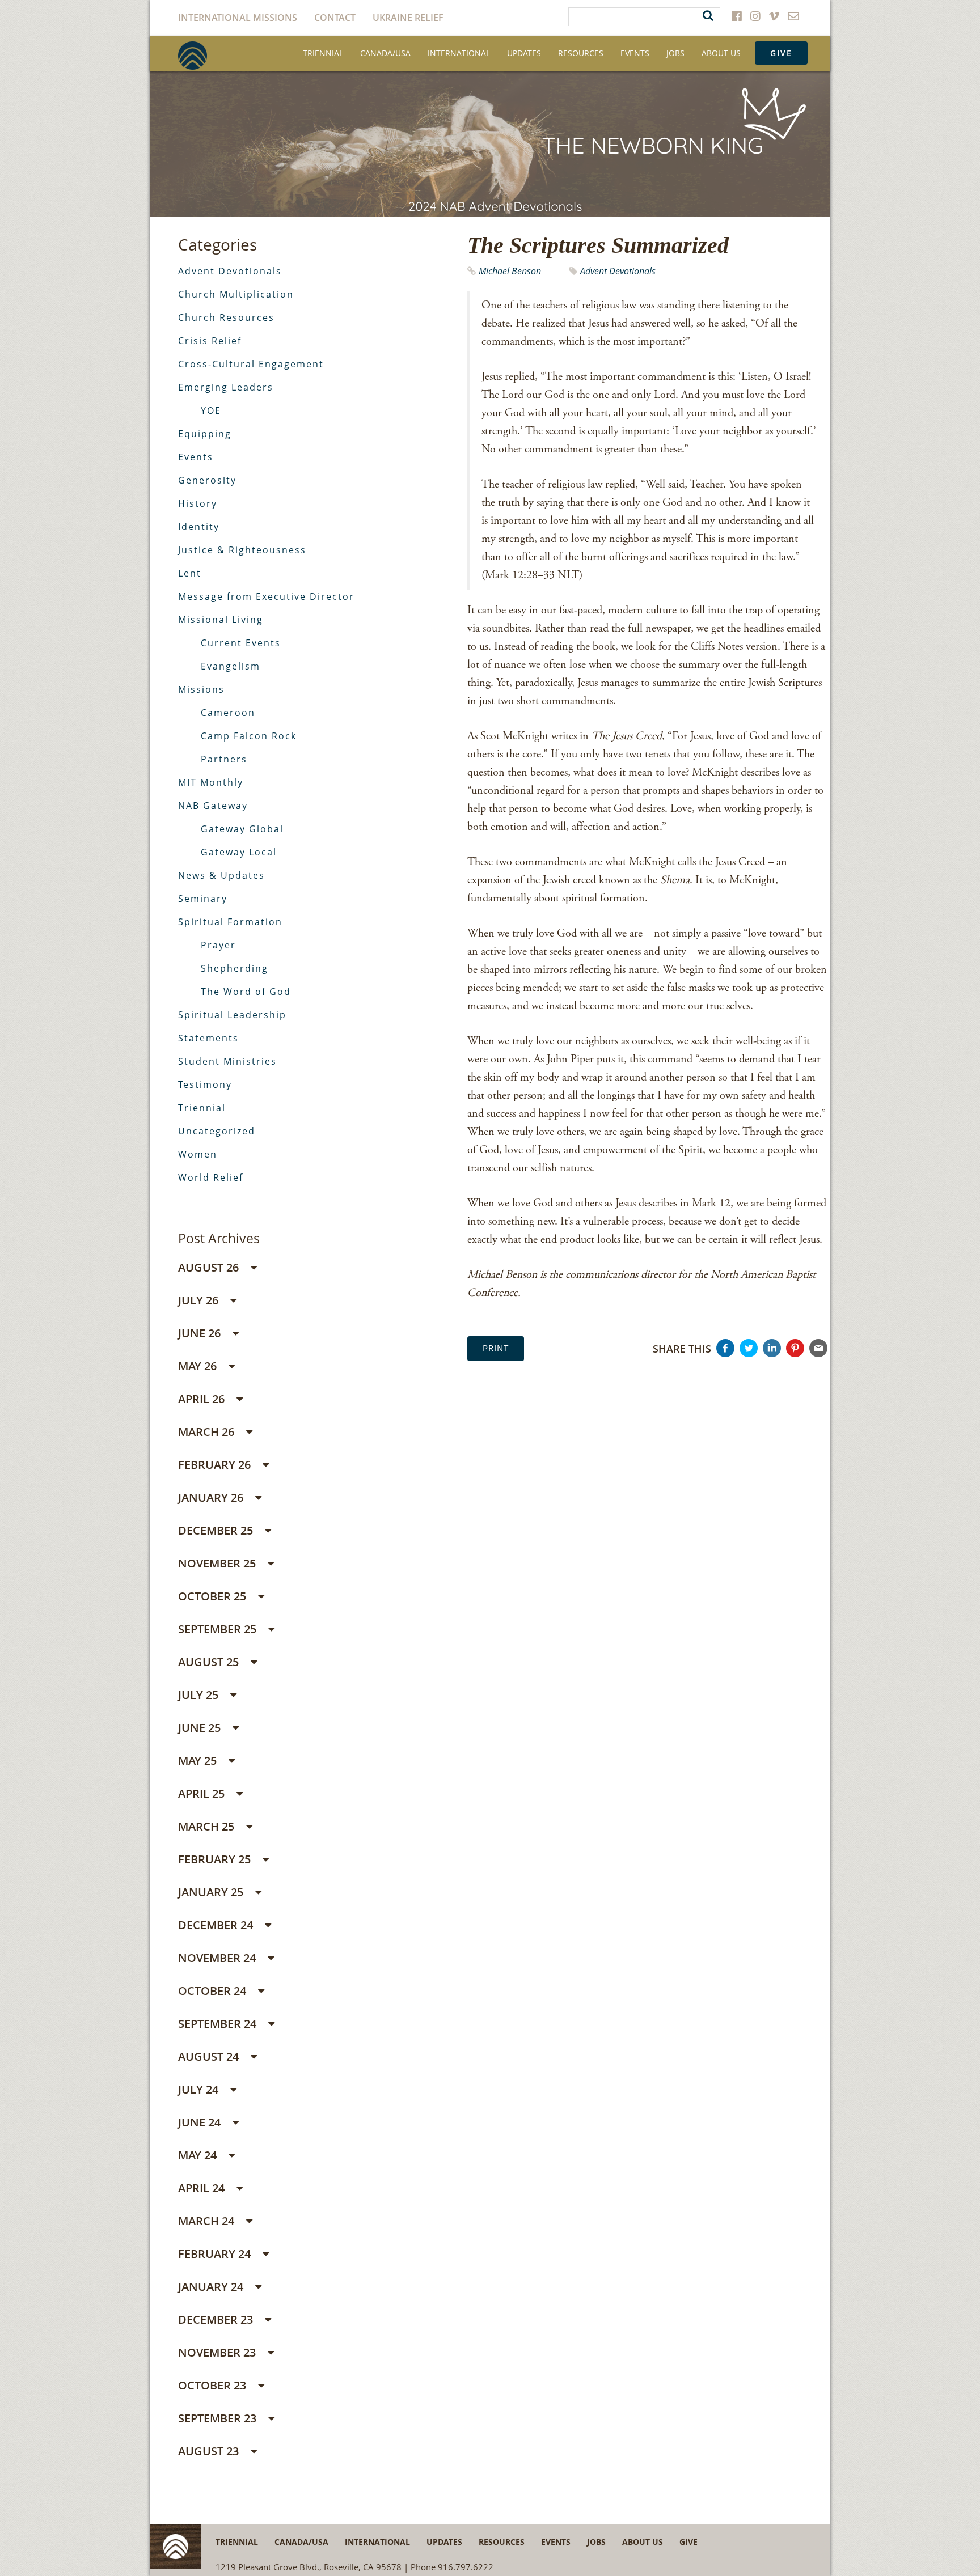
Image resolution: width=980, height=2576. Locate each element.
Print (496, 1348)
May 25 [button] (199, 1761)
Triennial (323, 53)
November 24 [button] (218, 1958)
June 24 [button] (201, 2122)
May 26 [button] (199, 1366)
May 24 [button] (199, 2155)
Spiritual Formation (230, 922)
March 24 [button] (208, 2221)
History (198, 503)
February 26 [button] (216, 1465)
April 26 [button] (203, 1399)
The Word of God (246, 992)
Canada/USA (385, 53)
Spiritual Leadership (232, 1015)
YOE (211, 410)
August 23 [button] (210, 2451)
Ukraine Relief (408, 18)
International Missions (238, 18)
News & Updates (221, 875)
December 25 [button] (217, 1530)
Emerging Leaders (226, 387)
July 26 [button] (200, 1300)
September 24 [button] (219, 2024)
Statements (208, 1038)
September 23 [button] (219, 2418)
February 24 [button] (216, 2254)
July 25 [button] (200, 1695)
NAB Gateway (213, 806)
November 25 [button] (218, 1563)
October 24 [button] (214, 1991)
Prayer (218, 945)
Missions (201, 689)
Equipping (205, 434)
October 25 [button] (214, 1596)
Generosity (207, 480)
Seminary (203, 899)
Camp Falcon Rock (249, 736)
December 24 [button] (217, 1925)
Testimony (205, 1084)
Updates (524, 53)
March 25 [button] (208, 1826)
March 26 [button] (208, 1432)
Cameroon (228, 713)
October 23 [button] (214, 2385)
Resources (581, 53)
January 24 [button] (212, 2287)
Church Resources (226, 317)
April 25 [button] (203, 1793)
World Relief (211, 1177)
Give (781, 53)
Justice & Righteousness (242, 550)
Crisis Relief (210, 341)
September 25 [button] (219, 1629)
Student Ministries (227, 1061)
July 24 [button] (200, 2089)
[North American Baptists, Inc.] (193, 56)
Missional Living (221, 620)
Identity (199, 527)
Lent (190, 573)
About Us (721, 53)
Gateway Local (239, 852)
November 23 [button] (218, 2352)
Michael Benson (510, 271)
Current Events (241, 643)
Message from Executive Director (266, 596)
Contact (335, 18)
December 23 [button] (217, 2319)
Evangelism (231, 666)
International (459, 53)
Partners (224, 759)
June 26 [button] (201, 1333)
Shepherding (235, 968)
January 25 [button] (212, 1892)
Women (198, 1154)
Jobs (675, 53)
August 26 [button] (210, 1267)
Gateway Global (242, 829)
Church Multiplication (236, 294)
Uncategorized (217, 1131)
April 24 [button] (203, 2188)
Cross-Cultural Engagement (251, 364)
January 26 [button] (212, 1497)
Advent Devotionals (618, 271)
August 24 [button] (210, 2056)
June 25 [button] (201, 1728)
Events (635, 53)
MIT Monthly (211, 782)
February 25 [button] (216, 1859)
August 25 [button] (210, 1662)
